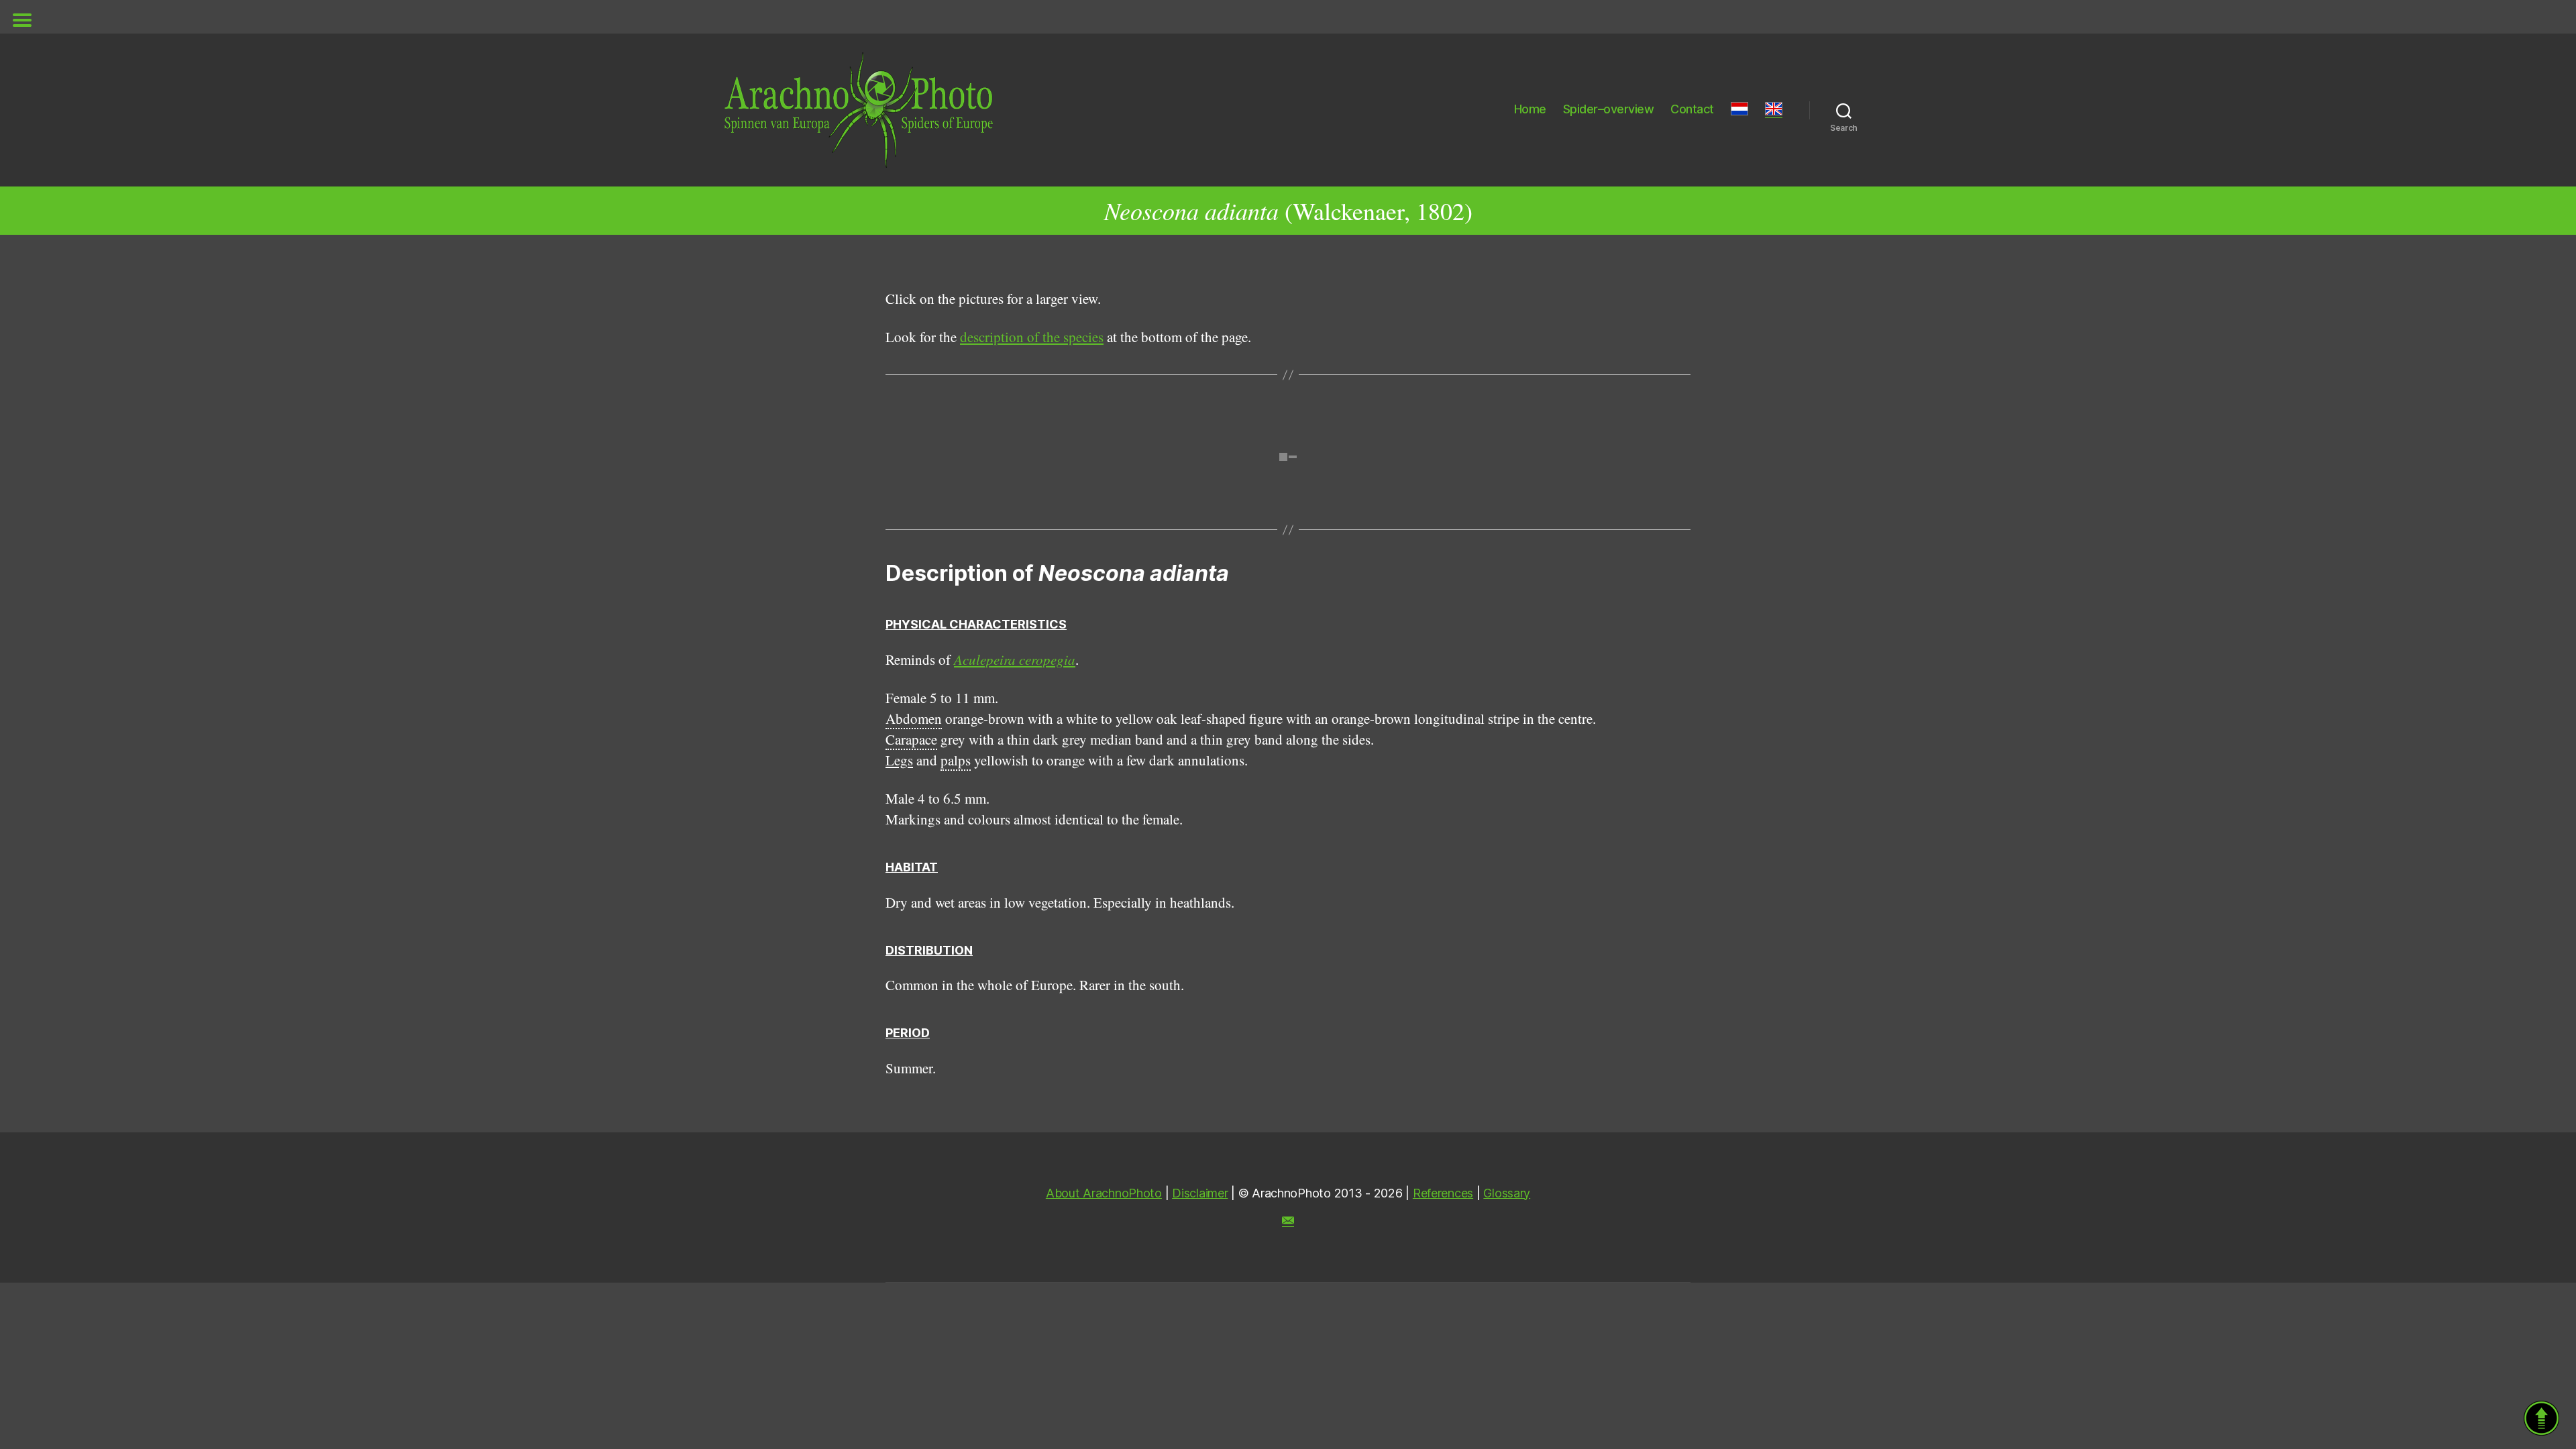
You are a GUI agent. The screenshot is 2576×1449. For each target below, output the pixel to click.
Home (1530, 109)
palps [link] (956, 760)
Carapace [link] (911, 739)
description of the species (1032, 337)
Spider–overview (1609, 109)
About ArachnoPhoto (1104, 1193)
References (1443, 1193)
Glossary (1507, 1193)
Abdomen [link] (914, 718)
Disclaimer (1200, 1193)
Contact (1692, 109)
